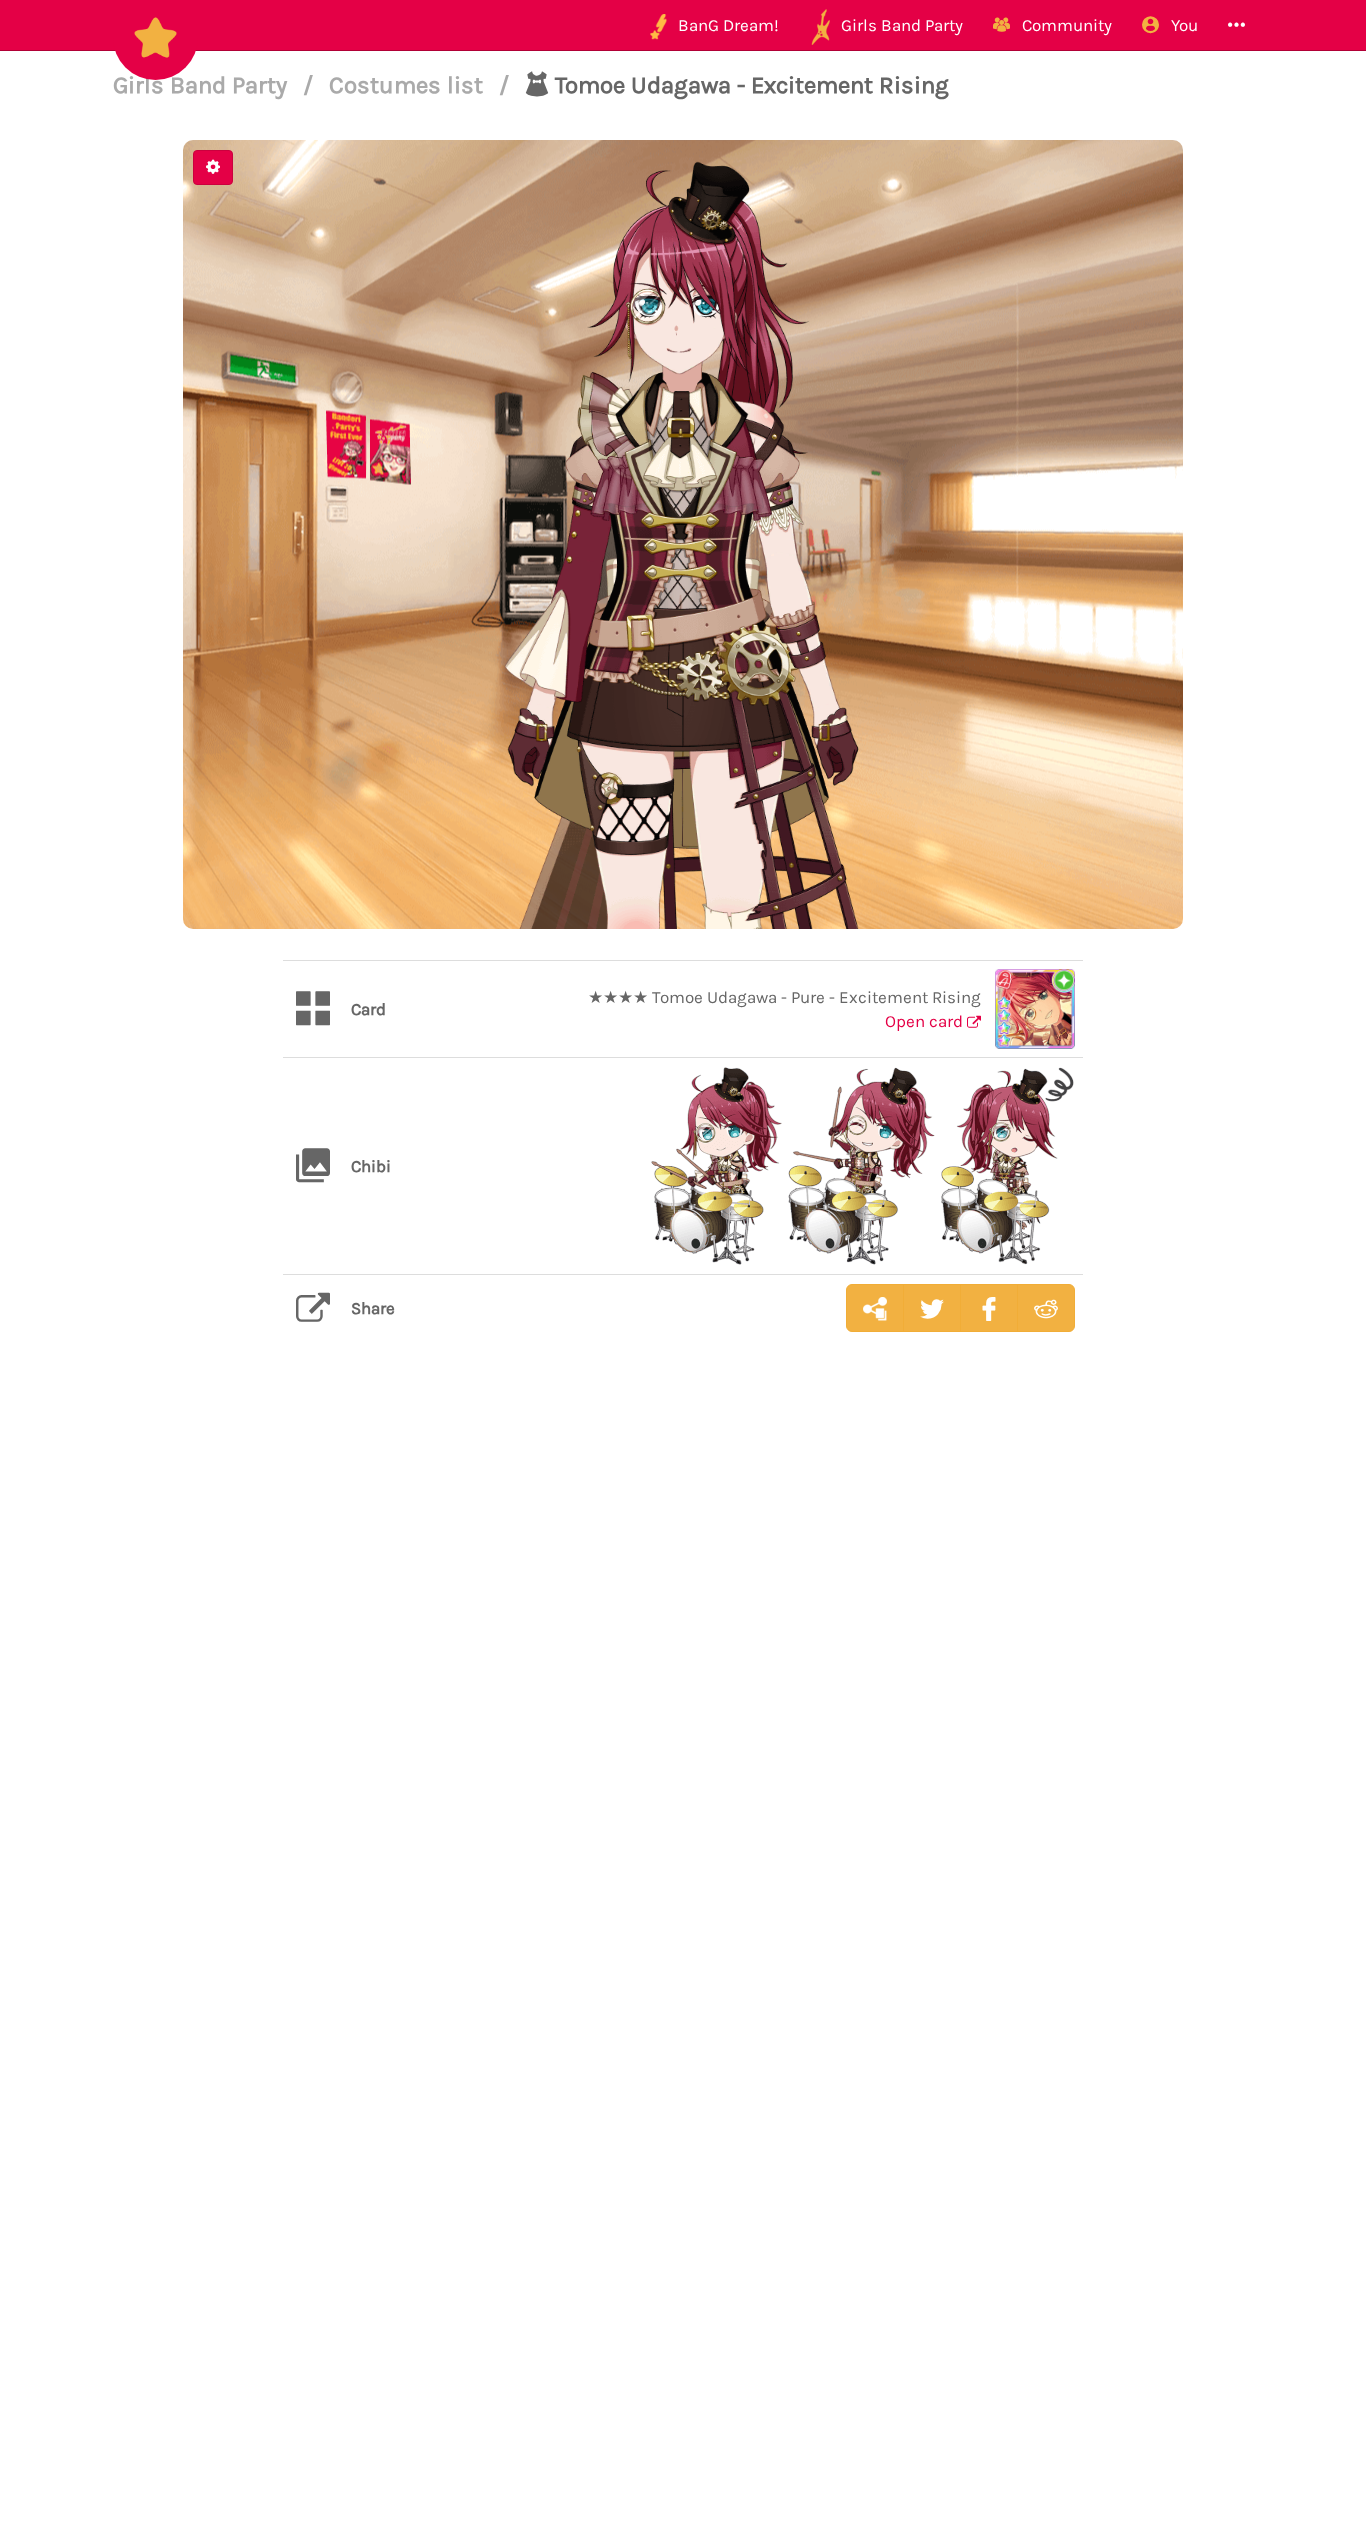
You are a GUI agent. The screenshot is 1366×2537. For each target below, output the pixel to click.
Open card (926, 1021)
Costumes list (409, 85)
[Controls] (213, 167)
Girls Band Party (203, 85)
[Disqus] (683, 1664)
